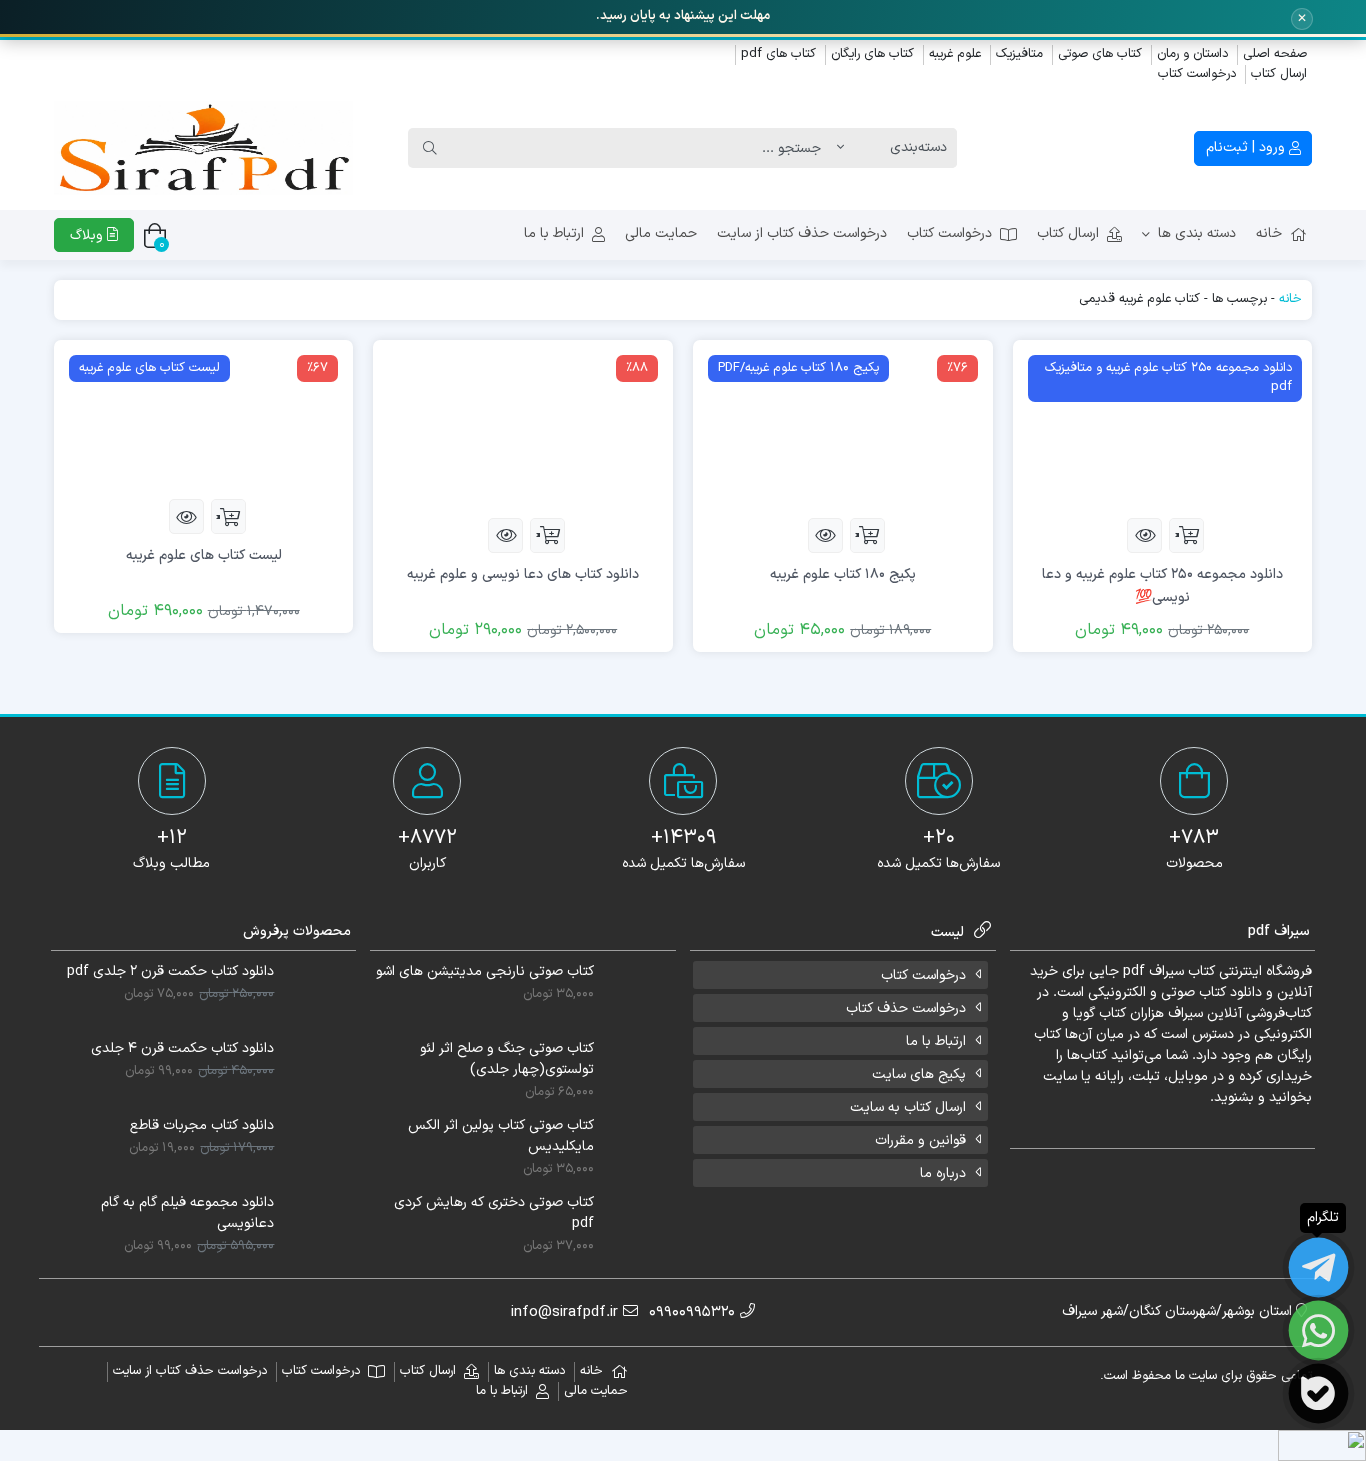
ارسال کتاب (1279, 74)
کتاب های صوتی (1100, 54)
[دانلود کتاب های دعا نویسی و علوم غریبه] (523, 428)
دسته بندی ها (1197, 233)
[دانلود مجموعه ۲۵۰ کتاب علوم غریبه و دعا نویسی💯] (1163, 428)
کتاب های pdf (778, 54)
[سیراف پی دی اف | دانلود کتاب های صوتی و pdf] (204, 148)
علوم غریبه (955, 54)
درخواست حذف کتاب (906, 1008)
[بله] (1318, 1393)
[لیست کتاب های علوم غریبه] (204, 419)
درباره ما (943, 1173)
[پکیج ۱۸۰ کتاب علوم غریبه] (843, 428)
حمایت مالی (661, 233)
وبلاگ (88, 235)
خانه (1269, 233)
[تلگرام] (1318, 1267)
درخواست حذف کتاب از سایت (802, 233)
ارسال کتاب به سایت (908, 1107)
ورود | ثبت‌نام (1247, 147)
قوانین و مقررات (920, 1140)
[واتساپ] (1318, 1330)
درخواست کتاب (1197, 74)
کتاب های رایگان (872, 54)
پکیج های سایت (919, 1074)
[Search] (430, 148)
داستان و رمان (1192, 54)
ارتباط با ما (554, 233)
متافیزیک (1019, 54)
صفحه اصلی (1275, 54)
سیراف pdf (1153, 971)
